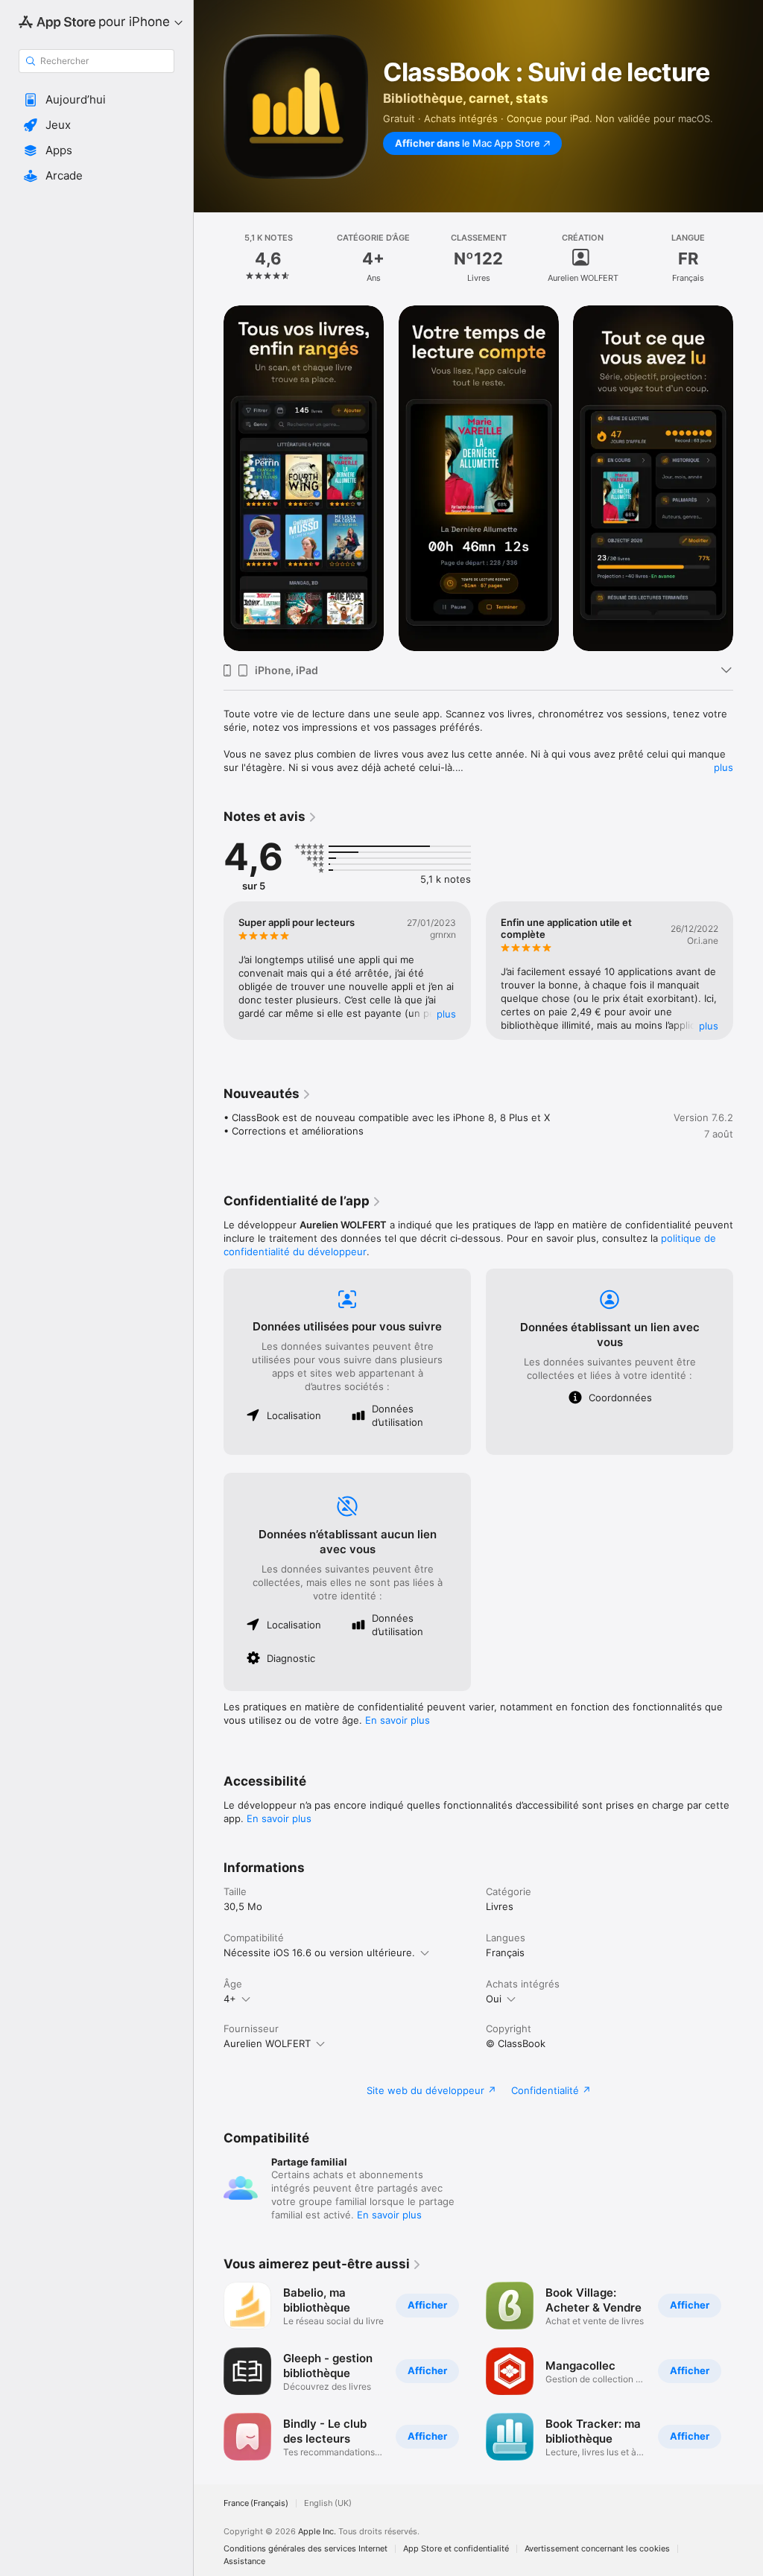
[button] (96, 100)
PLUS (446, 1014)
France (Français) (256, 2503)
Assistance (244, 2561)
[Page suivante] (748, 258)
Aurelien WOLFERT (267, 2043)
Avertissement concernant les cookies (597, 2549)
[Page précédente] (209, 258)
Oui (494, 1999)
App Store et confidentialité (456, 2549)
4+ (230, 1999)
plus (724, 767)
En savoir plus (398, 1720)
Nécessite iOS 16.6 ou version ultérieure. (319, 1952)
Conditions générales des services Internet (305, 2549)
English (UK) (328, 2503)
